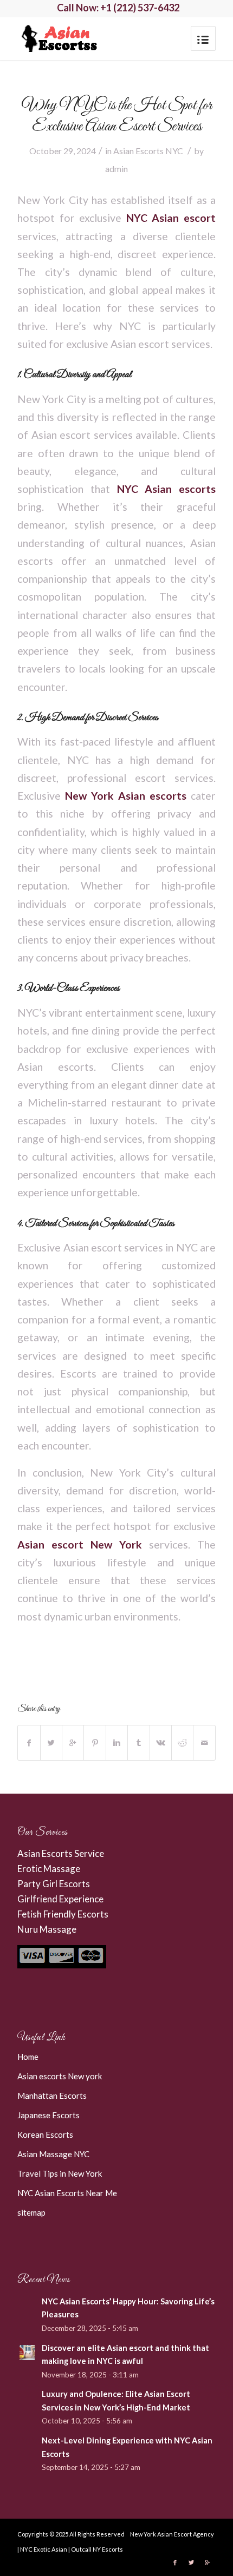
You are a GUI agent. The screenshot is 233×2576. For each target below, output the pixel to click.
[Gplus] (208, 2562)
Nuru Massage (47, 1929)
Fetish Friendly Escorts (63, 1914)
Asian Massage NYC (53, 2154)
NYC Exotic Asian (44, 2549)
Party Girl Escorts (54, 1884)
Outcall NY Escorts (97, 2549)
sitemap (31, 2212)
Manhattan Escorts (52, 2096)
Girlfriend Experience (60, 1899)
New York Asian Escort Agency (172, 2534)
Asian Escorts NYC (148, 151)
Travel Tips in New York (60, 2173)
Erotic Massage (49, 1869)
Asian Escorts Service (61, 1853)
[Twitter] (191, 2562)
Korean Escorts (45, 2134)
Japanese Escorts (48, 2115)
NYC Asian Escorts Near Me (67, 2193)
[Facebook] (175, 2562)
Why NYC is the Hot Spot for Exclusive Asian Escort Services (117, 116)
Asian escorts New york (60, 2076)
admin (116, 169)
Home (28, 2057)
